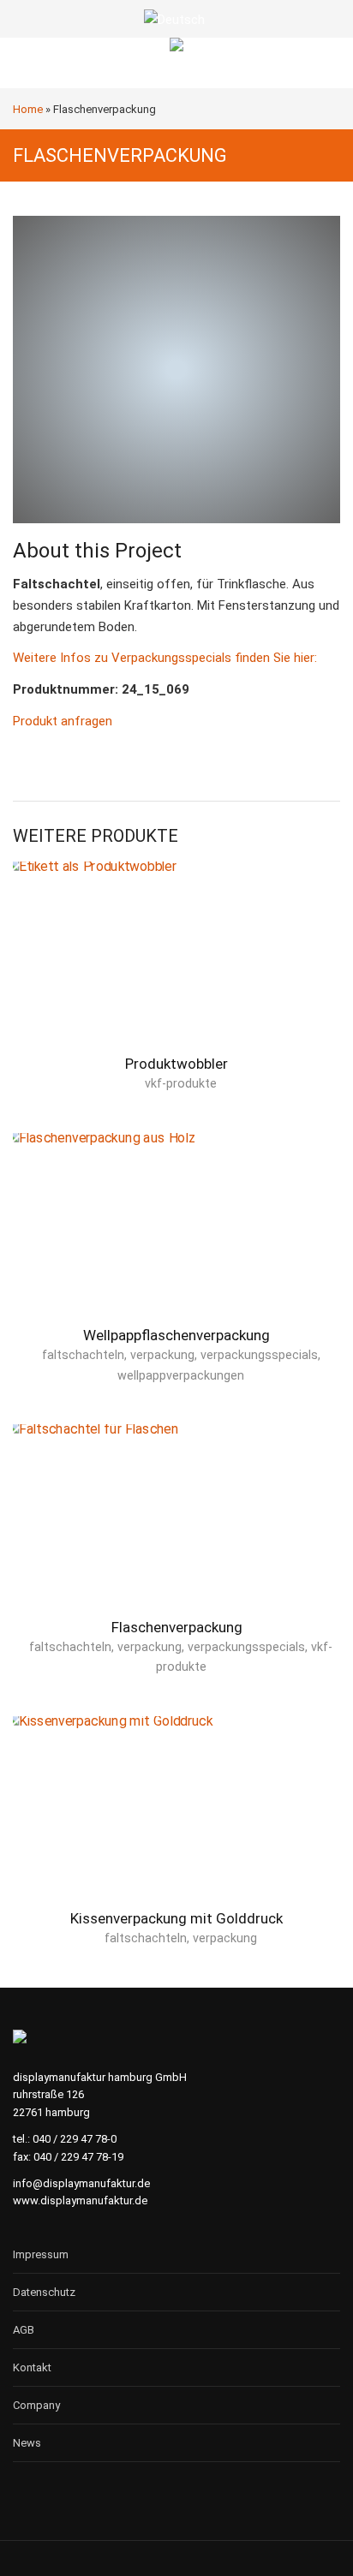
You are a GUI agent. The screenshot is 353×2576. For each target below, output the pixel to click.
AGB (24, 2330)
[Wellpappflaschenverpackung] (176, 1237)
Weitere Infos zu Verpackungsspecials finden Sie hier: (165, 658)
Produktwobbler (176, 1064)
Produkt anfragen (63, 721)
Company (36, 2405)
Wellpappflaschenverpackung (176, 1335)
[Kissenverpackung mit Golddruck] (176, 1820)
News (27, 2443)
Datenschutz (44, 2292)
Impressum (41, 2254)
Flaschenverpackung (177, 1627)
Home (28, 109)
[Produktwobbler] (176, 965)
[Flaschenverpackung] (176, 1528)
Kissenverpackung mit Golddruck (176, 1918)
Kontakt (32, 2367)
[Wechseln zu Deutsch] (176, 20)
